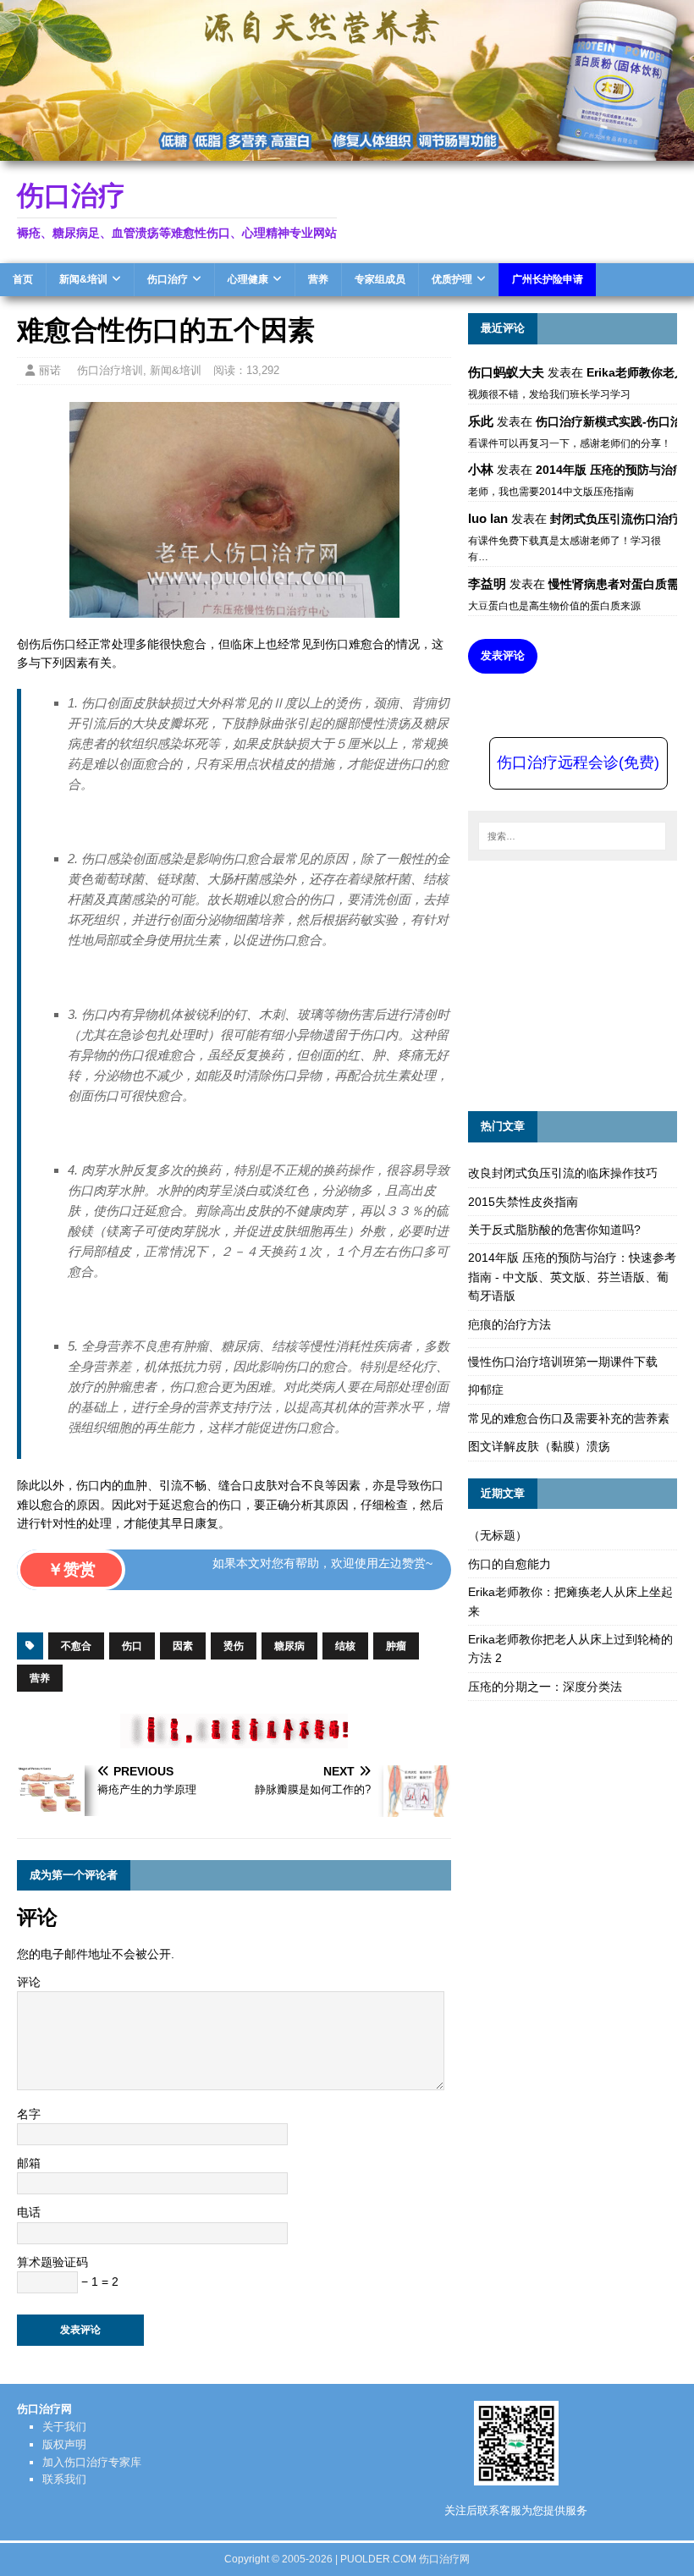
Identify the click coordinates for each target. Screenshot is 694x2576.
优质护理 (452, 279)
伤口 (132, 1646)
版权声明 (64, 2444)
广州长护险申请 (548, 279)
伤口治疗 (168, 279)
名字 (29, 2114)
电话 (29, 2212)
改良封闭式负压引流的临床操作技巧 (563, 1173)
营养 (318, 279)
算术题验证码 (52, 2262)
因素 (183, 1646)
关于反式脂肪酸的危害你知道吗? (554, 1230)
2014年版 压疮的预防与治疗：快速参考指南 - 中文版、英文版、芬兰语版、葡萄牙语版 (572, 1277)
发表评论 (503, 655)
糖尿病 (289, 1646)
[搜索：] (572, 836)
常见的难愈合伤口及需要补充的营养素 (569, 1418)
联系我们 (64, 2479)
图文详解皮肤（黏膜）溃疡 (539, 1446)
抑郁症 (486, 1390)
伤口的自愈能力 (509, 1564)
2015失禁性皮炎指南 (523, 1202)
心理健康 (248, 279)
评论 (29, 1982)
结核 (345, 1646)
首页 (23, 279)
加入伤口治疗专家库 (92, 2462)
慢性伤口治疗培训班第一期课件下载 (563, 1362)
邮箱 (29, 2163)
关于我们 (64, 2427)
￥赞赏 (72, 1569)
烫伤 (234, 1646)
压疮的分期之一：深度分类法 (545, 1687)
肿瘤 (396, 1646)
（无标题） (498, 1535)
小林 (481, 469)
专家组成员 (380, 279)
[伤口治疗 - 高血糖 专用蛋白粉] (347, 151)
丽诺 (50, 370)
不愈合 (76, 1646)
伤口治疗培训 (110, 370)
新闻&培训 (83, 279)
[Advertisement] (581, 983)
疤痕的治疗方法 (509, 1324)
